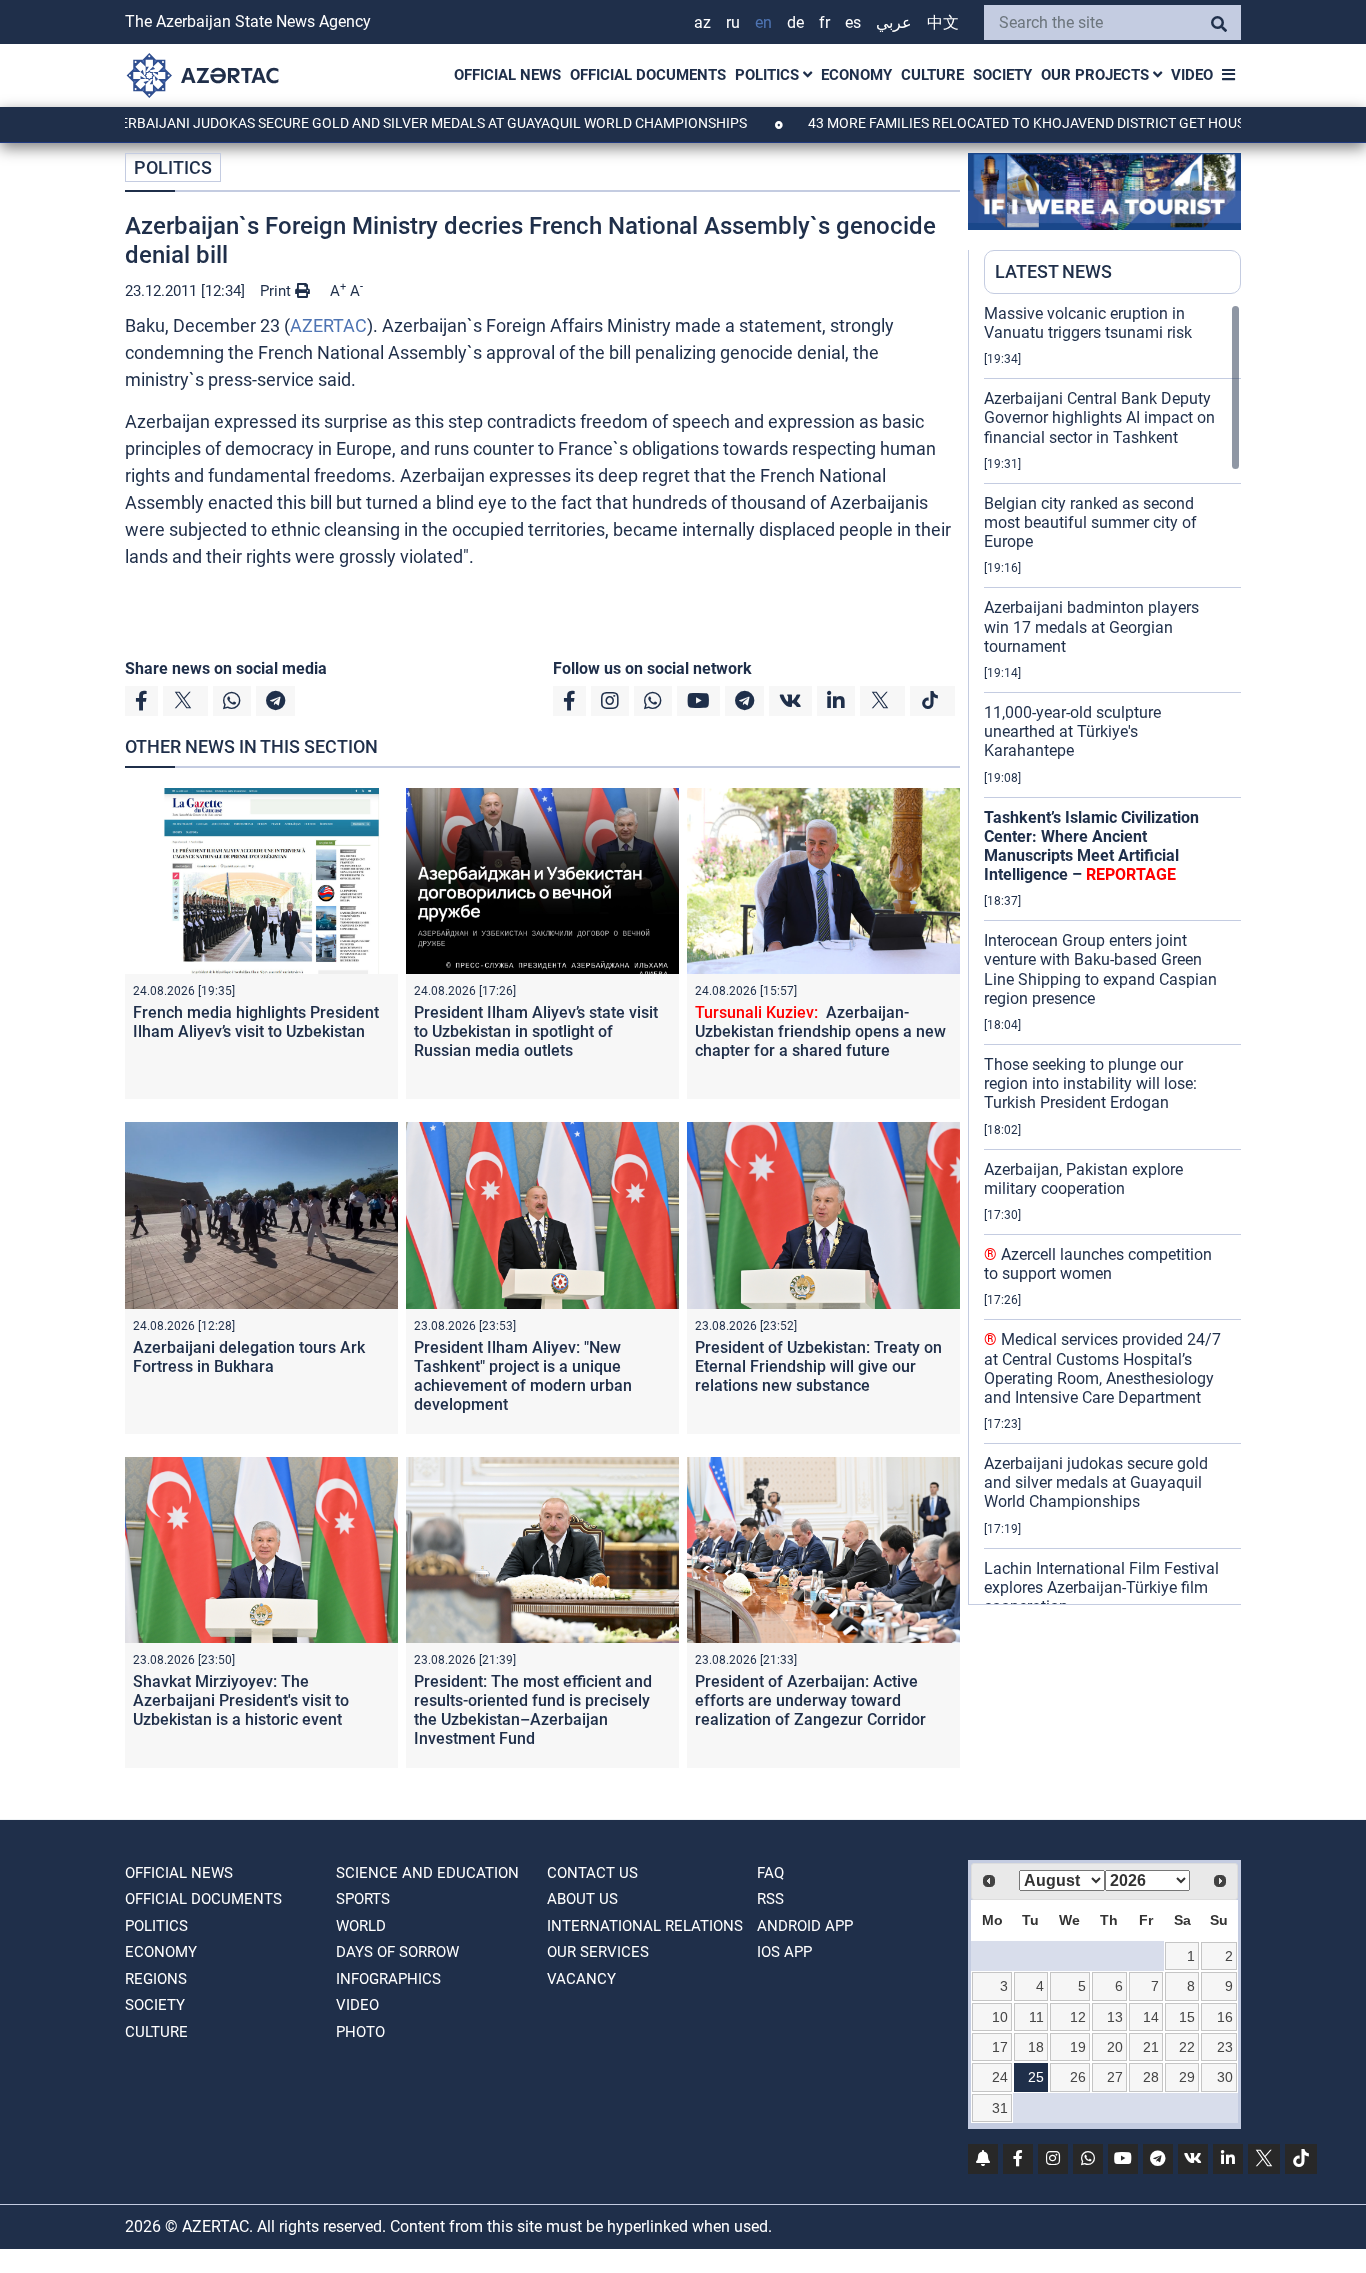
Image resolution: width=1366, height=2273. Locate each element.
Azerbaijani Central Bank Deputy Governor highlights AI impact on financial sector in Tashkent (1099, 417)
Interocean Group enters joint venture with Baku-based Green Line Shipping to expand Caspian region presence (1100, 969)
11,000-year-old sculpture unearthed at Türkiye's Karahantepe (1072, 731)
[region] (1112, 954)
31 (1000, 2108)
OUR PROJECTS (1097, 75)
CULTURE (932, 75)
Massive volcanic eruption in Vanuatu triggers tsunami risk (1088, 323)
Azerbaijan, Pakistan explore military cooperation (1083, 1179)
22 (1187, 2047)
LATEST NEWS (1053, 271)
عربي (894, 22)
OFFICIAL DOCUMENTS (648, 75)
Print (277, 291)
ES (853, 22)
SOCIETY (1002, 75)
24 (1000, 2077)
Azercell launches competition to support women (1098, 1264)
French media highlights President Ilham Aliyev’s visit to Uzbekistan (256, 1022)
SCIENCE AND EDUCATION (427, 1873)
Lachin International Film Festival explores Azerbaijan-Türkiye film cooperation (1101, 1587)
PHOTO (360, 2032)
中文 (943, 22)
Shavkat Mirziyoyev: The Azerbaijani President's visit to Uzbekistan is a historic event (241, 1700)
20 (1115, 2047)
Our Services (598, 1952)
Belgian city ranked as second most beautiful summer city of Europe (1090, 522)
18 (1036, 2047)
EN (763, 22)
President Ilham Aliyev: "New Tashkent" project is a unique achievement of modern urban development (523, 1376)
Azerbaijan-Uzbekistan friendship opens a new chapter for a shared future (820, 1031)
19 (1078, 2047)
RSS (770, 1899)
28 (1151, 2077)
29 (1187, 2077)
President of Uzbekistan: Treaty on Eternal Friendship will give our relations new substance (818, 1366)
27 (1115, 2077)
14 (1151, 2017)
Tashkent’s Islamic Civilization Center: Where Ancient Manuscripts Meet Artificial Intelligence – (1091, 846)
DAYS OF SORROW (397, 1952)
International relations (645, 1926)
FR (824, 22)
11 (1036, 2017)
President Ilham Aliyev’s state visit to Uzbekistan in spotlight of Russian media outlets (536, 1031)
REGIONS (156, 1979)
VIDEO (1192, 75)
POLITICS (769, 75)
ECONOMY (856, 75)
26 (1078, 2077)
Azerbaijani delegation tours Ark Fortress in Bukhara (249, 1357)
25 (1036, 2077)
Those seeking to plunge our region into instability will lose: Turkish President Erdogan (1090, 1083)
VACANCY (581, 1979)
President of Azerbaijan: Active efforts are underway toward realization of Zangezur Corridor (810, 1700)
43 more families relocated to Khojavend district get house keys (980, 123)
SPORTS (363, 1899)
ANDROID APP (805, 1926)
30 (1225, 2077)
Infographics (388, 1979)
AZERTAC (328, 325)
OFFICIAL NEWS (507, 75)
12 (1078, 2017)
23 (1225, 2047)
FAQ (770, 1873)
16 (1225, 2017)
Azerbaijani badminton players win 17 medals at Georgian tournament (1091, 626)
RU (733, 22)
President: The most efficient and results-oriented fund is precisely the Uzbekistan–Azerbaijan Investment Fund (533, 1710)
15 (1187, 2017)
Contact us (592, 1873)
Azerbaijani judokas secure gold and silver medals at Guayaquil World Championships (356, 123)
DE (795, 22)
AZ (702, 22)
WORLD (361, 1926)
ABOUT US (582, 1899)
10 (1000, 2017)
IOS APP (784, 1952)
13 (1115, 2017)
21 (1151, 2047)
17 (1000, 2047)
